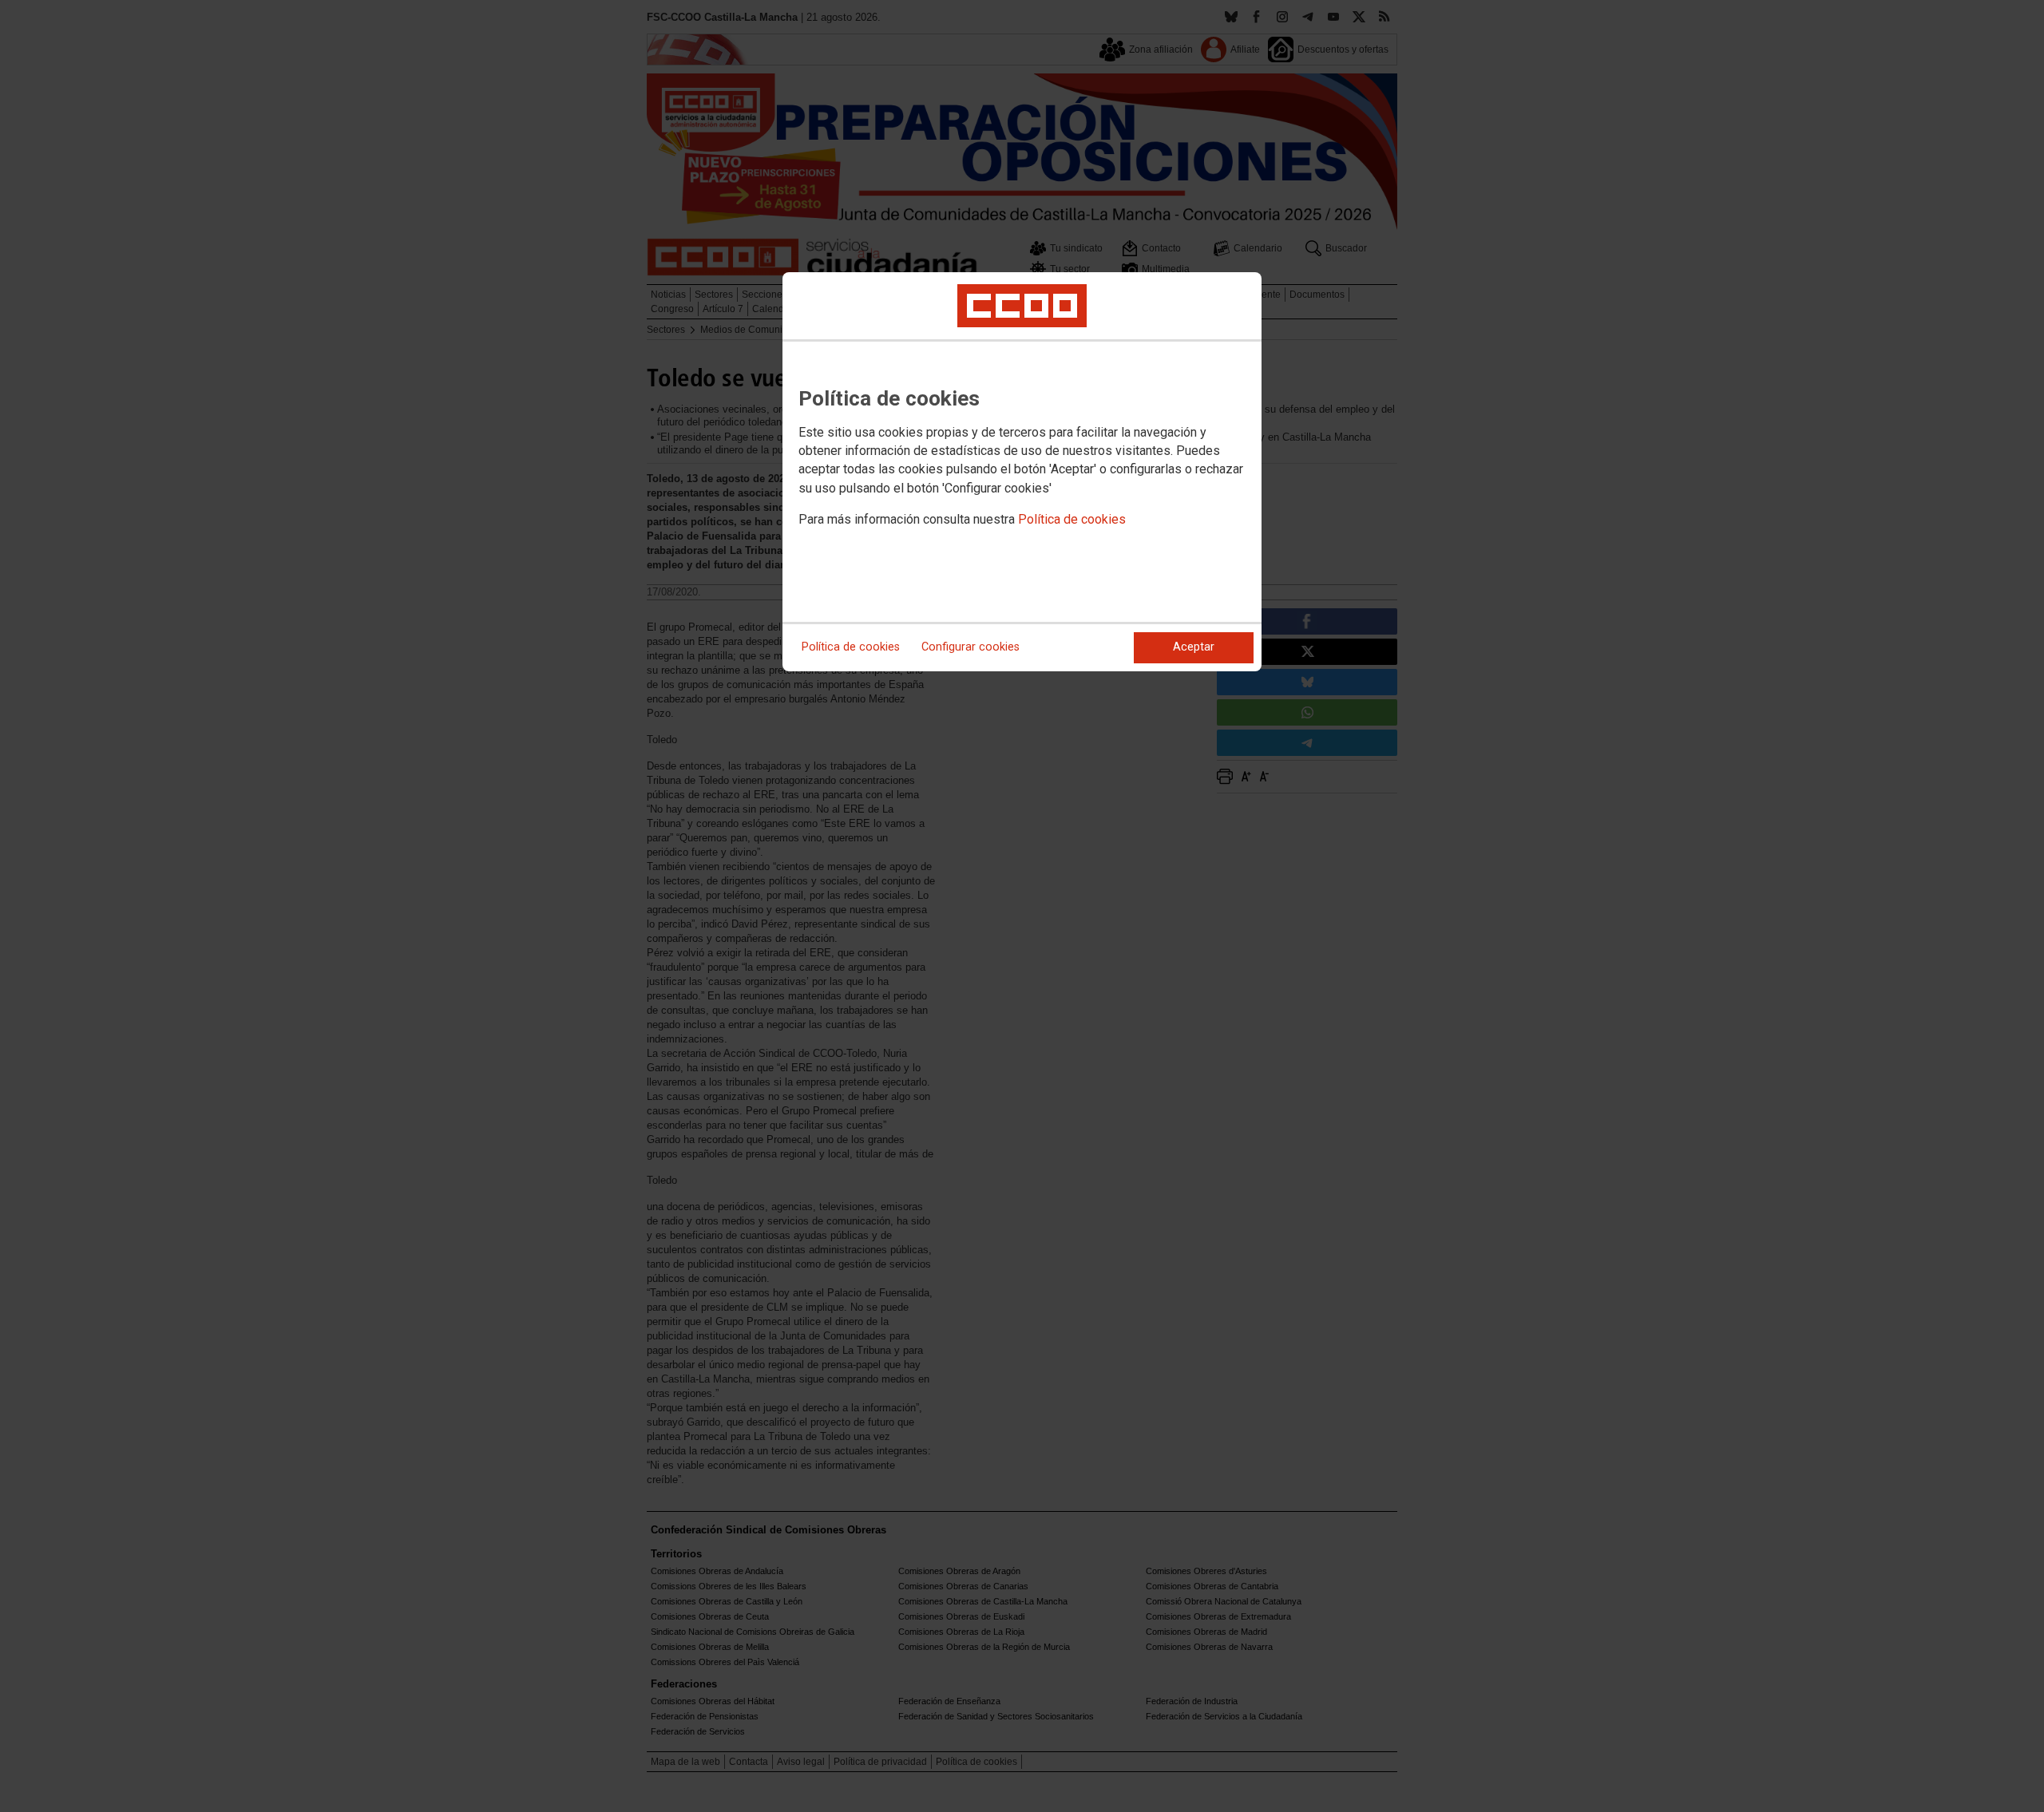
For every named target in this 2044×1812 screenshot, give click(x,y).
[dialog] (1022, 472)
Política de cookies (1072, 519)
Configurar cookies (971, 647)
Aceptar (1194, 647)
